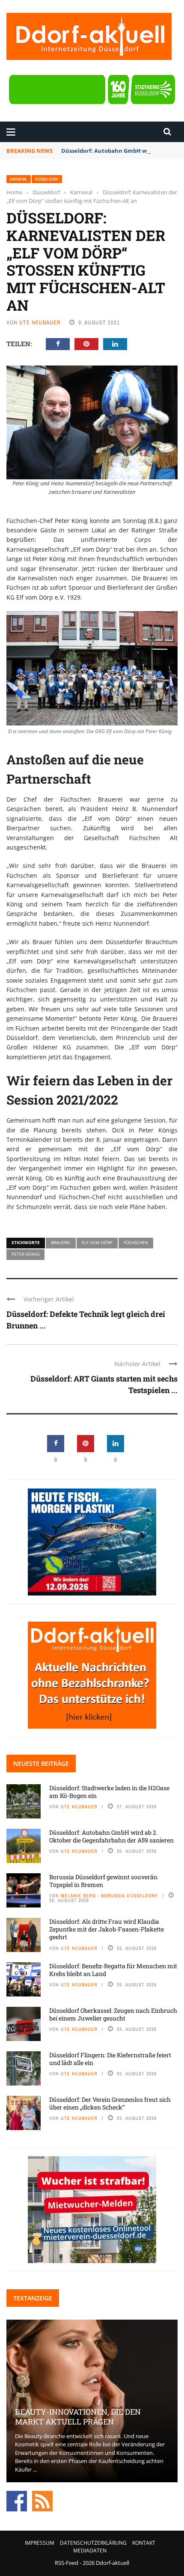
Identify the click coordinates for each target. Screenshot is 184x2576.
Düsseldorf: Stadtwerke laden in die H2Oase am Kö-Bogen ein (109, 1792)
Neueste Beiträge (41, 1763)
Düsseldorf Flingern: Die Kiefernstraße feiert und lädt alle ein (110, 2059)
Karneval (19, 179)
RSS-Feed (67, 2563)
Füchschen (136, 1242)
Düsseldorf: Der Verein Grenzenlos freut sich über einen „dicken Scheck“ (110, 2103)
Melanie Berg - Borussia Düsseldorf (110, 1896)
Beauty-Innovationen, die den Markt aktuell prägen (78, 2417)
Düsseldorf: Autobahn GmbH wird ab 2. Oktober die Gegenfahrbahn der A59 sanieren (111, 1836)
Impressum (40, 2543)
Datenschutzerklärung (93, 2543)
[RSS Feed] (42, 2501)
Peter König (25, 1254)
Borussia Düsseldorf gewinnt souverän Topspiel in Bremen (103, 1881)
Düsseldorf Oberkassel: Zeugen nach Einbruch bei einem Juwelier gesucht (113, 2014)
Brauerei (61, 1242)
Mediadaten (90, 2551)
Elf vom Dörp (97, 1242)
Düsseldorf (47, 179)
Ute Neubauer (40, 322)
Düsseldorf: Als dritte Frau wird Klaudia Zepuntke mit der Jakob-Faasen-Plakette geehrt (107, 1929)
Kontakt (144, 2543)
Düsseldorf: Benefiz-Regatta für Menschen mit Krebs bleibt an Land (113, 1970)
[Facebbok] (17, 2501)
